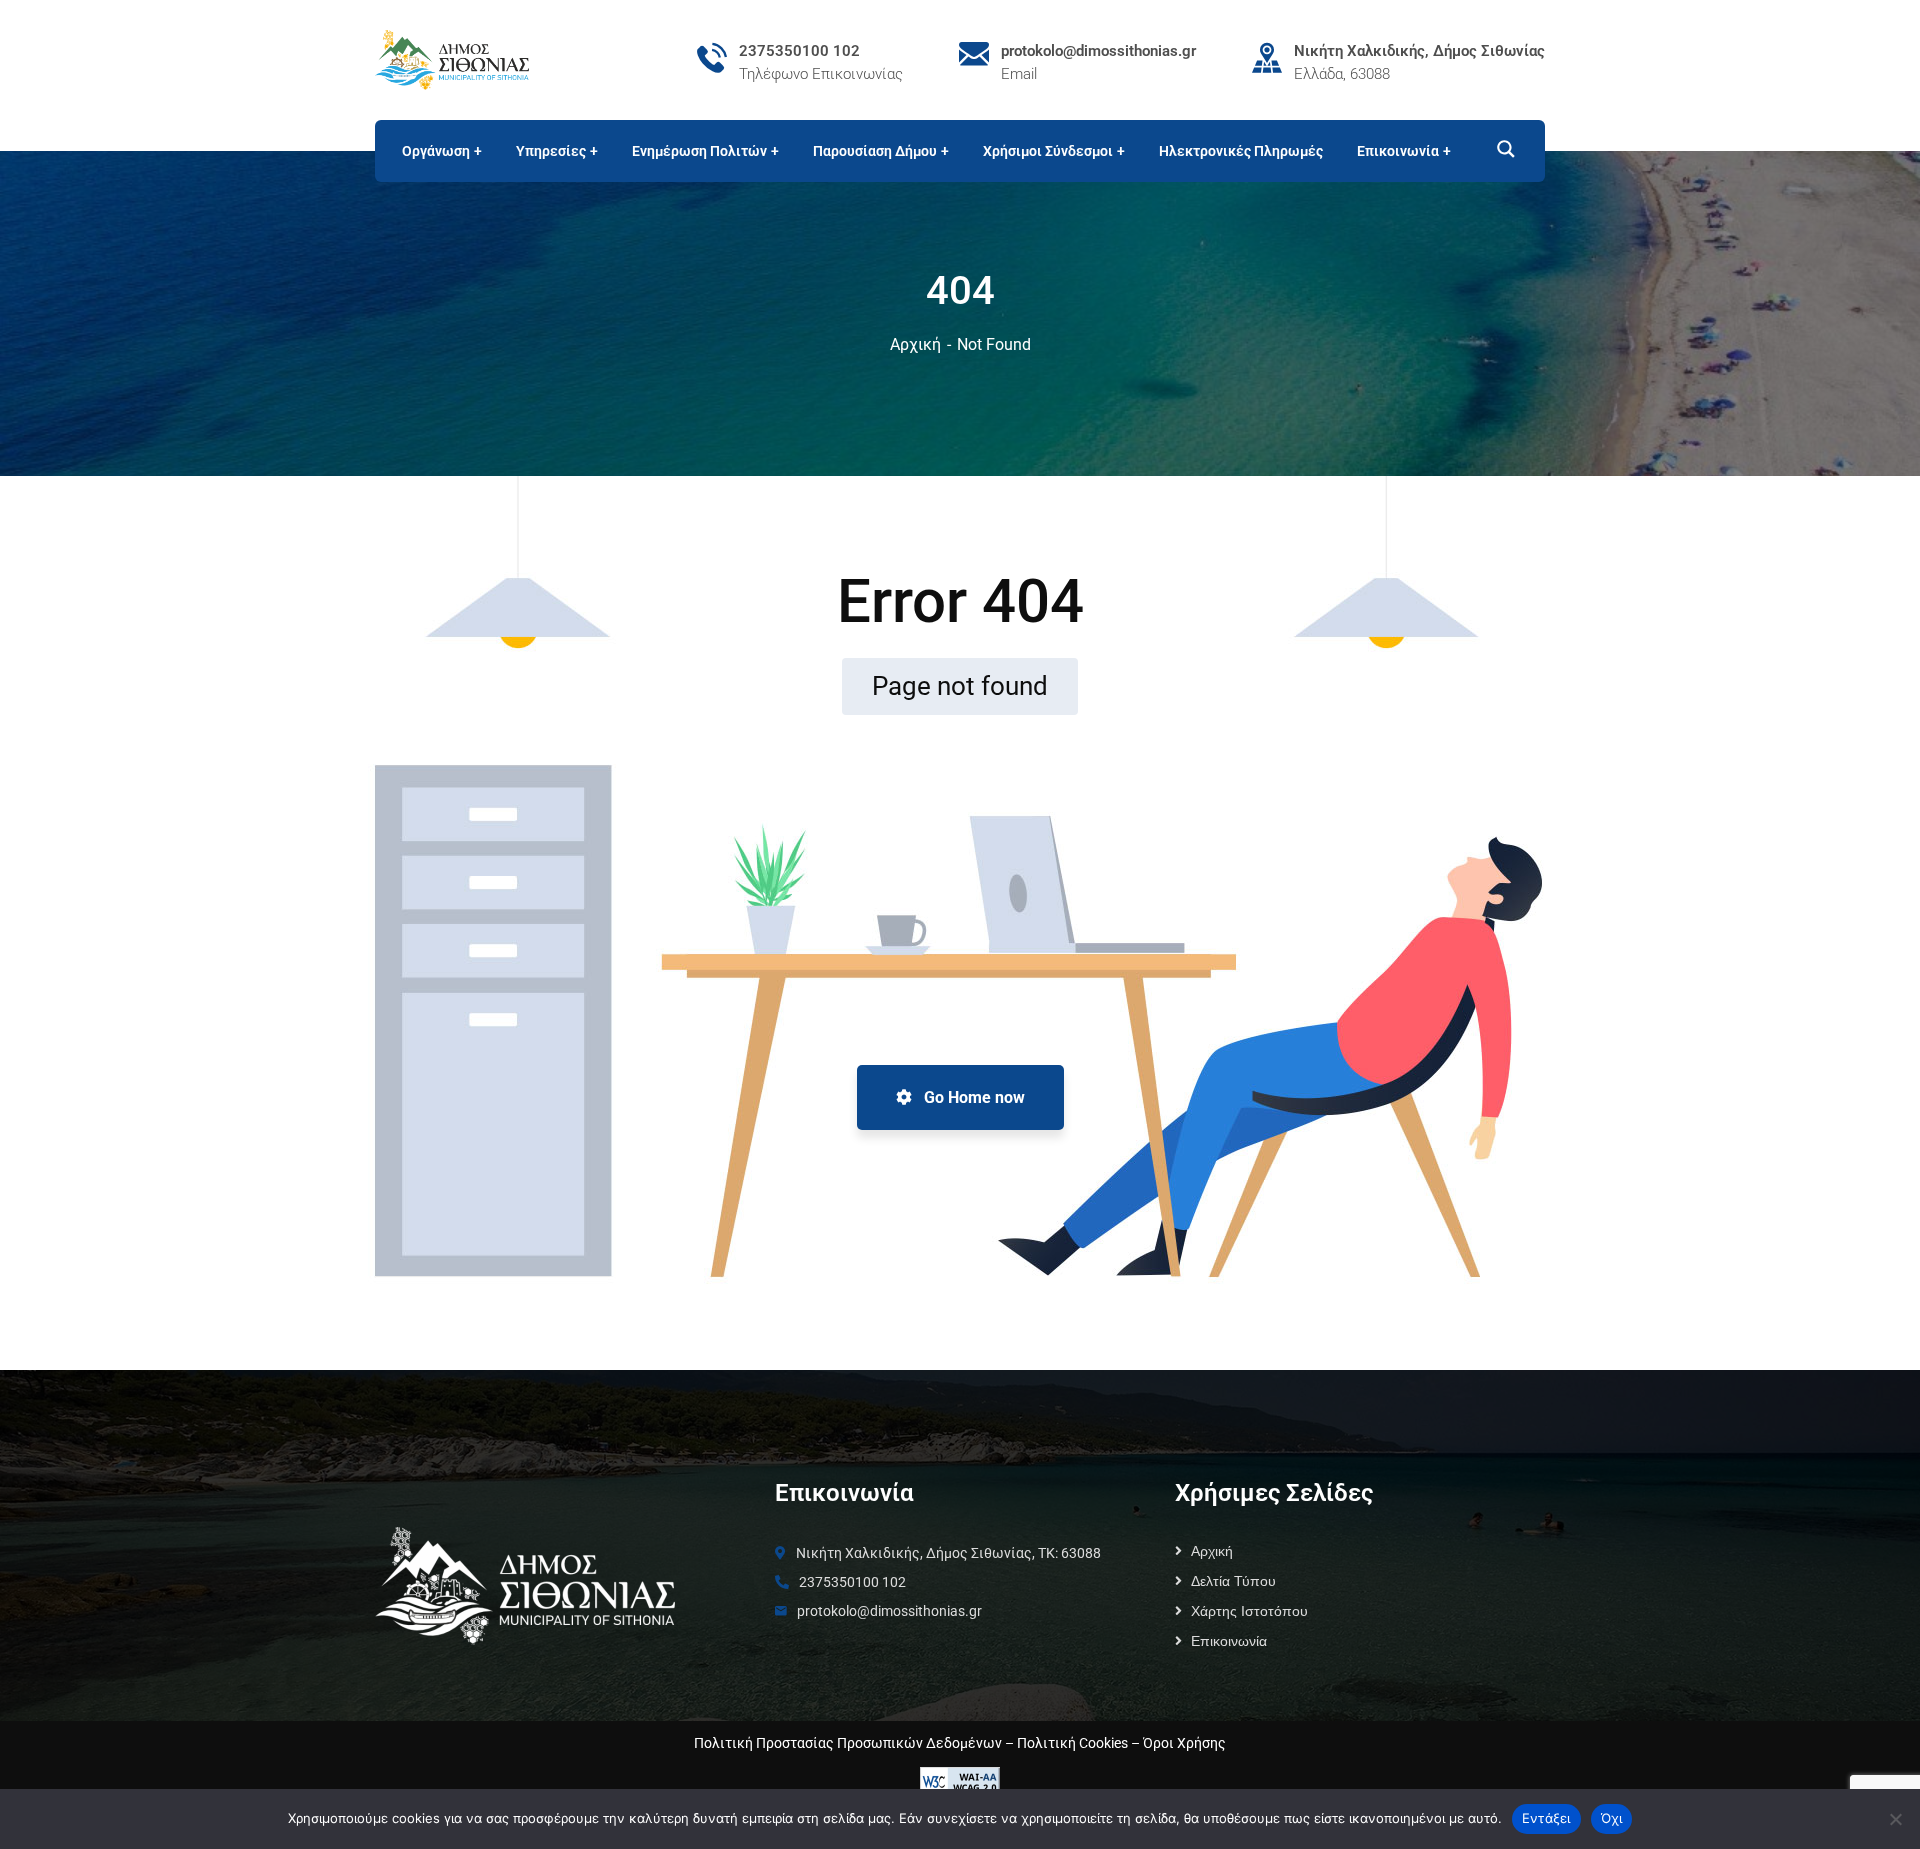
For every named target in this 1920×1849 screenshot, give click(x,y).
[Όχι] (1895, 1819)
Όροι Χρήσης (1184, 1743)
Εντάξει (1546, 1818)
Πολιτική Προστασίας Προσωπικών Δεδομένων (848, 1743)
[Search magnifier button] (1497, 149)
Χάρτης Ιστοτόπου (1249, 1611)
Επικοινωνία (1229, 1641)
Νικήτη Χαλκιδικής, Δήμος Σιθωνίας (1419, 51)
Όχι (1612, 1818)
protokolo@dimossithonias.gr (1098, 51)
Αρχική (915, 344)
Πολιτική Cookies (1072, 1743)
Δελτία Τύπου (1233, 1581)
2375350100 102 (799, 51)
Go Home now (972, 1097)
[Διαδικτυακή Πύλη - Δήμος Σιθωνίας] (452, 58)
